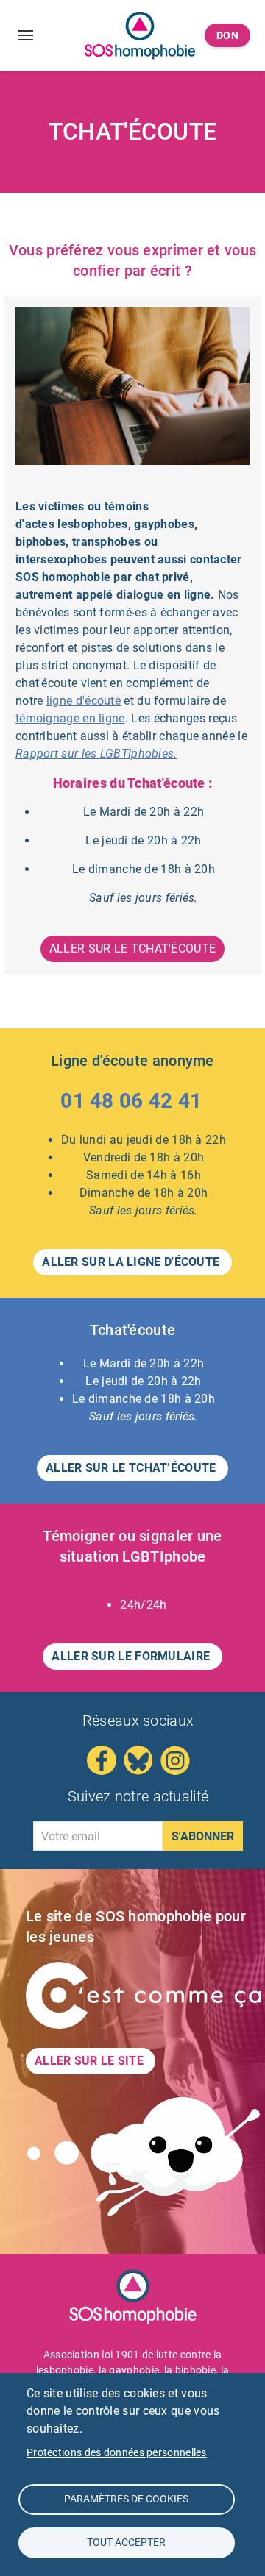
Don (228, 35)
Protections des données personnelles (117, 2452)
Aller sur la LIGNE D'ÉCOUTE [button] (132, 1262)
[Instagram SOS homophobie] (175, 1760)
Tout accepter (126, 2542)
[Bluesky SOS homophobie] (138, 1760)
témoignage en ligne (70, 718)
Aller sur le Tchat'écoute (133, 949)
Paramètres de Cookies (126, 2499)
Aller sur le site (91, 2061)
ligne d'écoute (84, 701)
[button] (132, 1104)
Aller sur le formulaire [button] (132, 1656)
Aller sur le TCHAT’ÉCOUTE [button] (132, 1468)
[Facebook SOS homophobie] (102, 1760)
